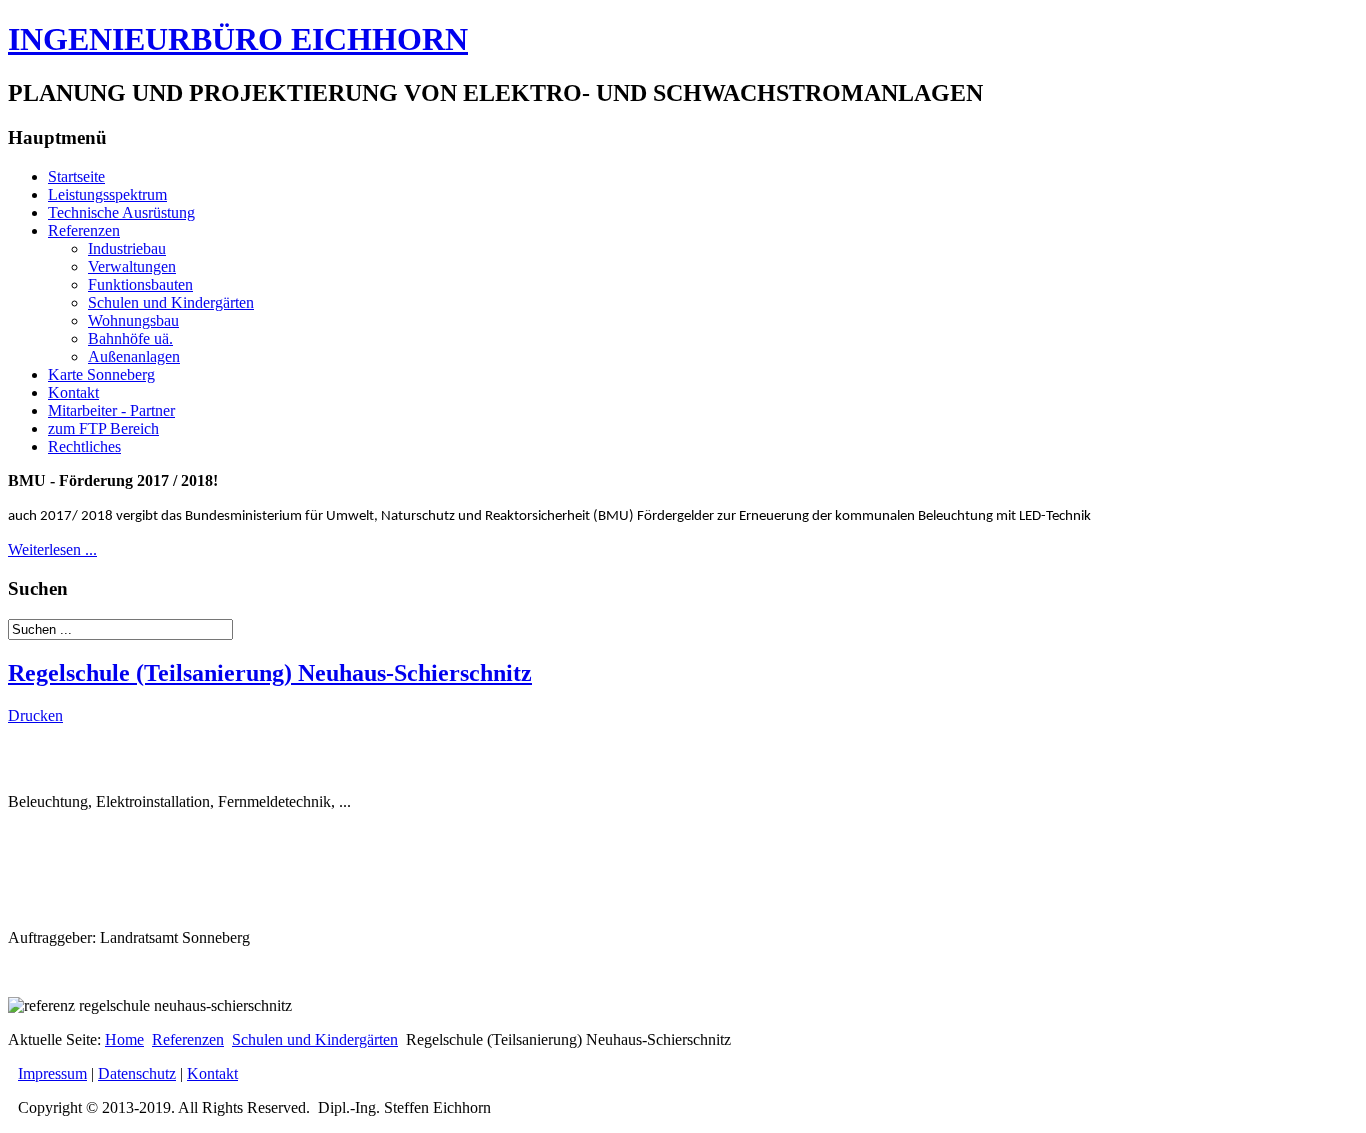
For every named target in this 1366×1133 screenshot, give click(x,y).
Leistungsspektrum (107, 194)
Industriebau (127, 248)
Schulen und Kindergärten (171, 302)
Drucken (35, 715)
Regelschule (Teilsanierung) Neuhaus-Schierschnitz (270, 673)
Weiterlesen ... (52, 549)
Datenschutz (137, 1073)
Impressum (52, 1073)
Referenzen (84, 230)
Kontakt (73, 392)
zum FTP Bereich (103, 428)
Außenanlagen (134, 356)
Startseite (76, 176)
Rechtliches (84, 446)
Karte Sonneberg (101, 374)
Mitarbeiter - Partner (111, 410)
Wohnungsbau (133, 320)
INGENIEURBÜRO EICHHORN (238, 39)
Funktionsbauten (140, 284)
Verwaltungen (132, 266)
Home (124, 1039)
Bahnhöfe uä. (130, 338)
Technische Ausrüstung (121, 212)
